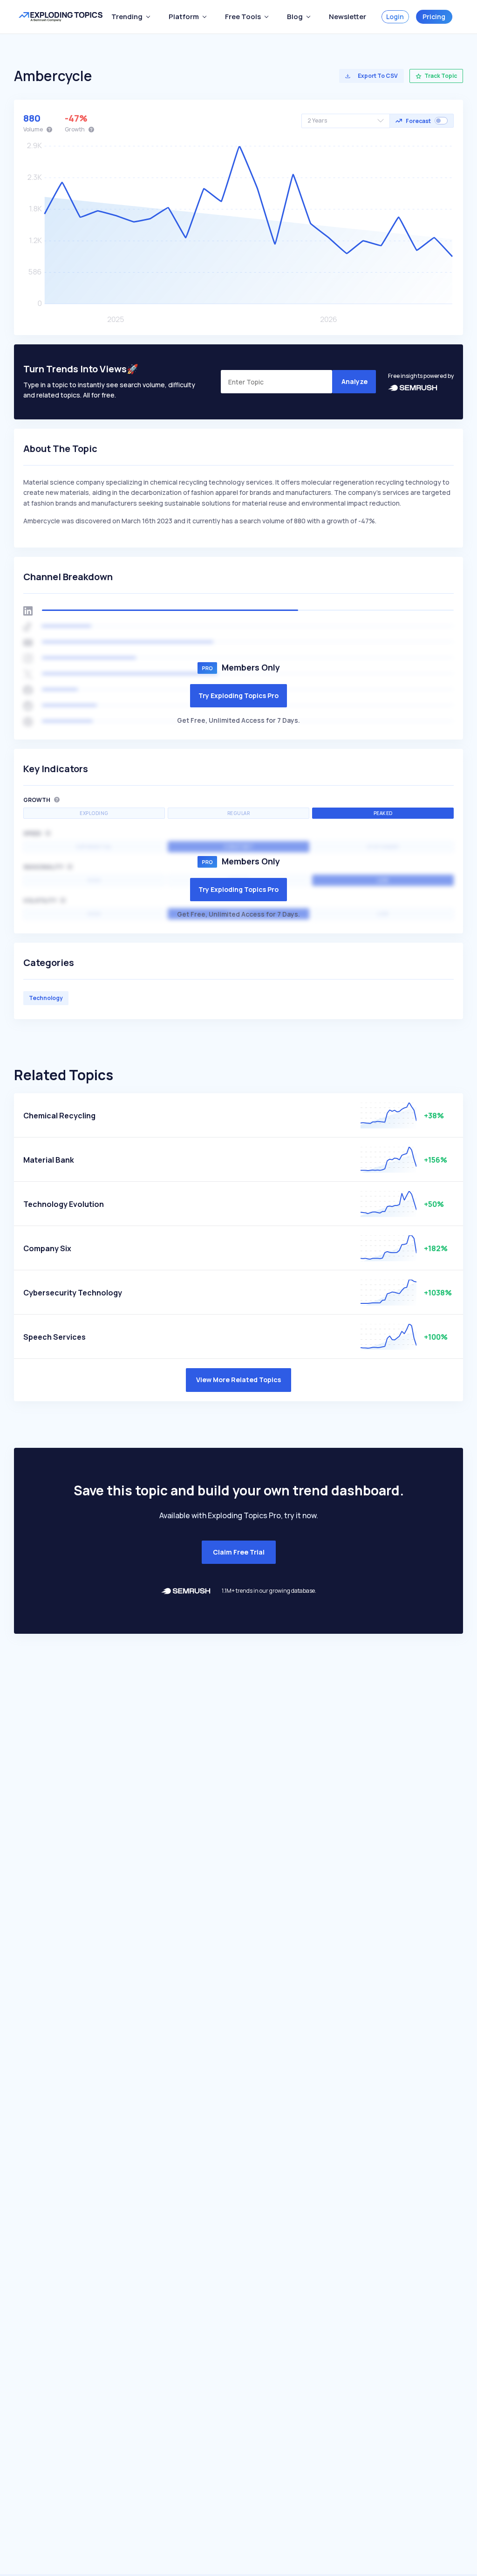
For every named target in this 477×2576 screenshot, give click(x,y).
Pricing (434, 17)
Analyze (354, 381)
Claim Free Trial (239, 1552)
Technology (46, 998)
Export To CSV (378, 76)
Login (395, 17)
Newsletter (348, 17)
